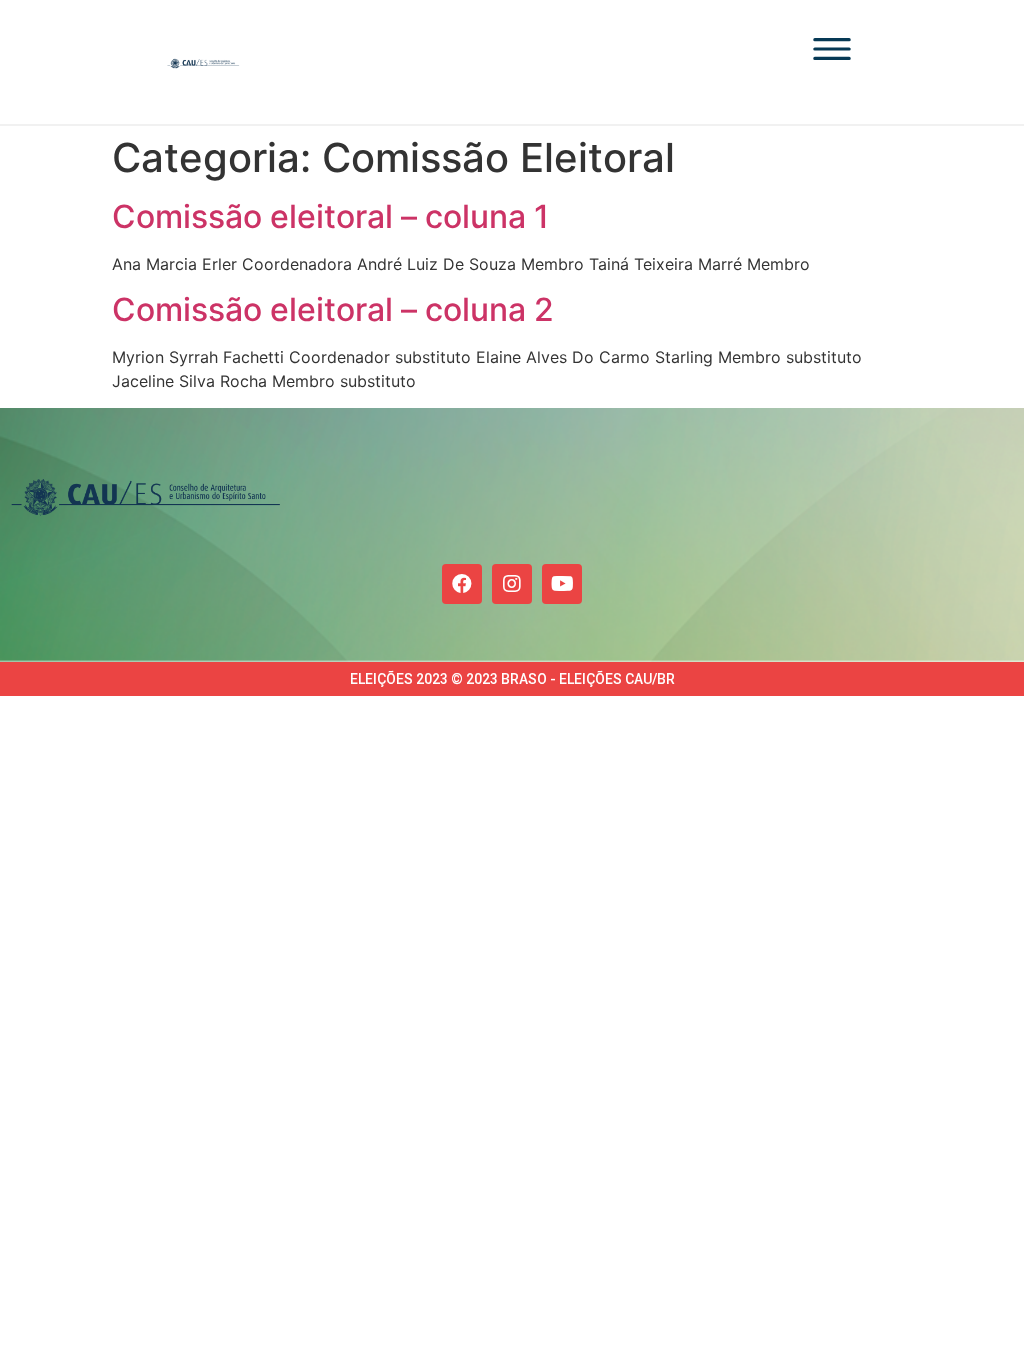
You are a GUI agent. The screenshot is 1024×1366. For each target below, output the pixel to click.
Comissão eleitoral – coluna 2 (333, 309)
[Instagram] (512, 584)
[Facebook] (462, 584)
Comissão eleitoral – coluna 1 (330, 216)
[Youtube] (562, 584)
